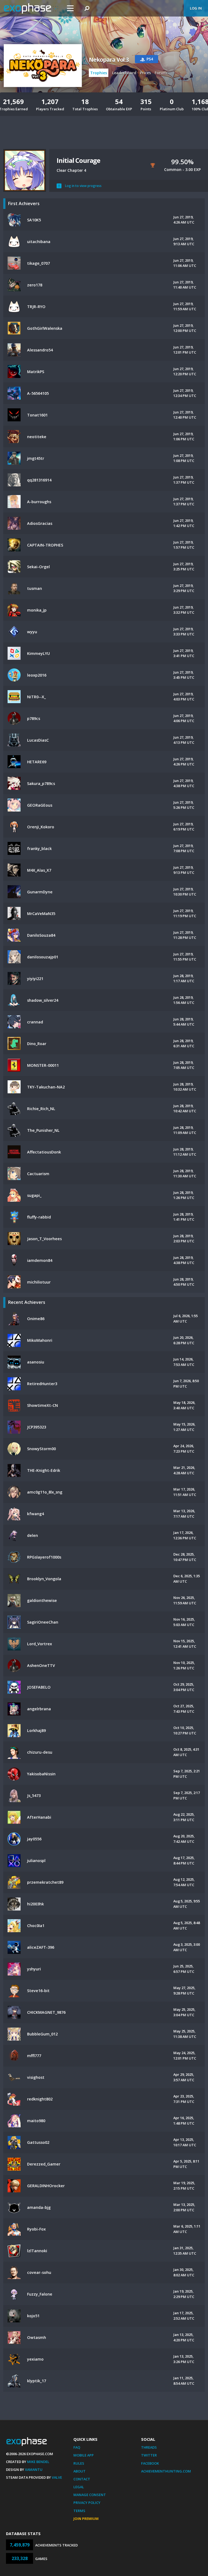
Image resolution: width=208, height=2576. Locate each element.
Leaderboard (124, 73)
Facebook (150, 2463)
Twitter (149, 2455)
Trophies (99, 73)
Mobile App (84, 2455)
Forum (161, 73)
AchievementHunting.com (166, 2471)
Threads (149, 2447)
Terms (79, 2511)
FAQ (77, 2447)
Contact (82, 2479)
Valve (57, 2477)
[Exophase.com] (31, 8)
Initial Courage (78, 160)
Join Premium (86, 2519)
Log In (196, 8)
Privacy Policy (87, 2503)
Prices (145, 73)
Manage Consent (90, 2495)
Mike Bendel (38, 2462)
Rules (79, 2463)
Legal (79, 2487)
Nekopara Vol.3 (109, 60)
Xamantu (34, 2470)
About (79, 2471)
